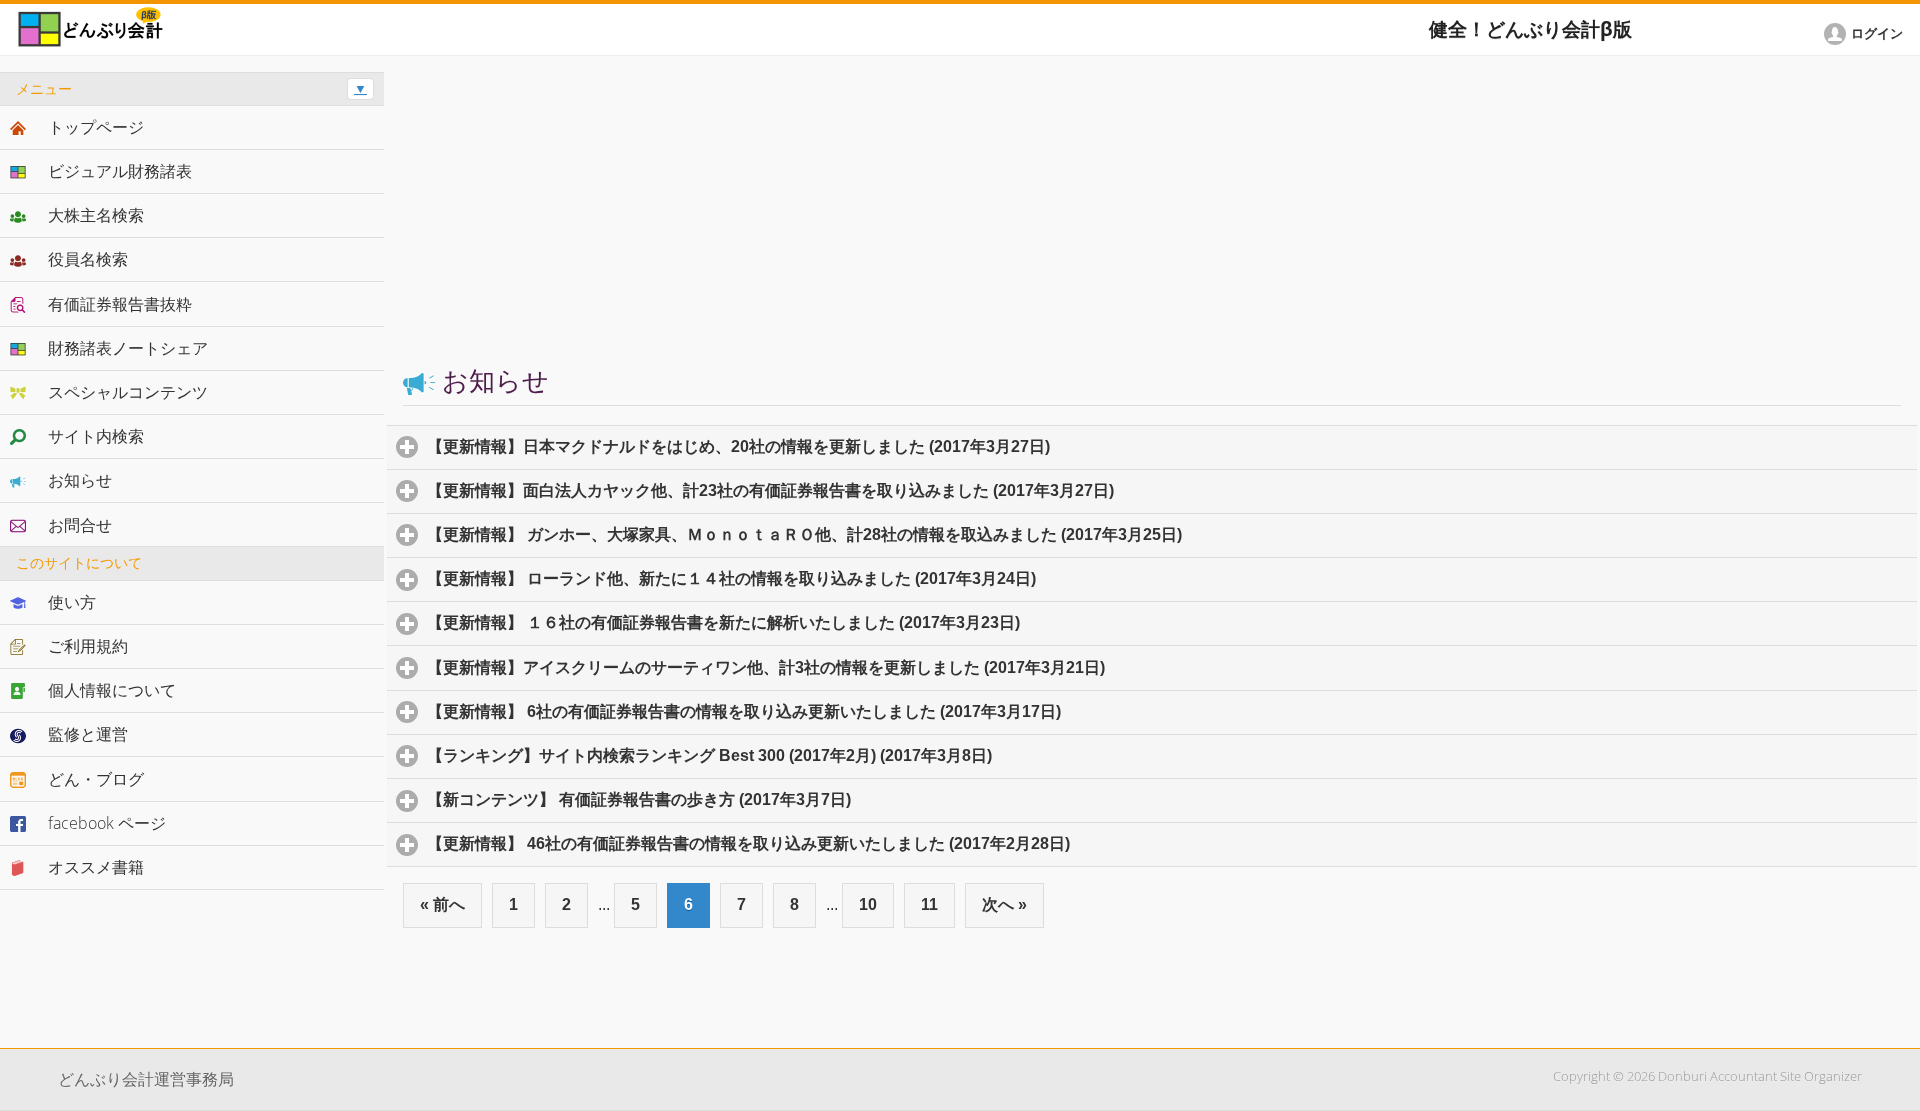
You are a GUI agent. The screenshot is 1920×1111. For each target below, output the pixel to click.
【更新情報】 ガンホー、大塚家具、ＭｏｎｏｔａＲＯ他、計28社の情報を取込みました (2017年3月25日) (897, 534)
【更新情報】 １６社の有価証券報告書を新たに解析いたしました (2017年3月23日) (816, 622)
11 (929, 904)
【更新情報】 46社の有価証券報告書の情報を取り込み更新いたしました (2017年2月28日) (841, 843)
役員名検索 (88, 259)
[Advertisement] (1152, 212)
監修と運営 (88, 734)
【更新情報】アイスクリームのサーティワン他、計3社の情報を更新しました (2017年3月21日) (859, 667)
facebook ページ (107, 823)
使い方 (72, 602)
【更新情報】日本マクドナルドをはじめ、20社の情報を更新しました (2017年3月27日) (831, 446)
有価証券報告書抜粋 (120, 304)
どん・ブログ (96, 779)
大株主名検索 (96, 215)
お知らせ (80, 480)
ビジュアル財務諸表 (120, 171)
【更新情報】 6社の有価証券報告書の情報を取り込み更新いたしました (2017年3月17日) (837, 711)
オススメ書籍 (96, 867)
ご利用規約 (88, 646)
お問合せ (80, 525)
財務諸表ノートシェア (128, 348)
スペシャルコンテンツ (128, 392)
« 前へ (442, 904)
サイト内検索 (96, 436)
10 (868, 904)
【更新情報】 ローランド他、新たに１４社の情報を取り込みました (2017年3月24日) (824, 578)
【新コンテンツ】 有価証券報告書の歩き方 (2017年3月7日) (732, 799)
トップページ (96, 127)
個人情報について (112, 690)
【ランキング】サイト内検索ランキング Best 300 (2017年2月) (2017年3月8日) (802, 755)
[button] (1867, 34)
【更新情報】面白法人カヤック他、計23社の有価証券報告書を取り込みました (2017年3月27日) (863, 490)
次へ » (1004, 904)
